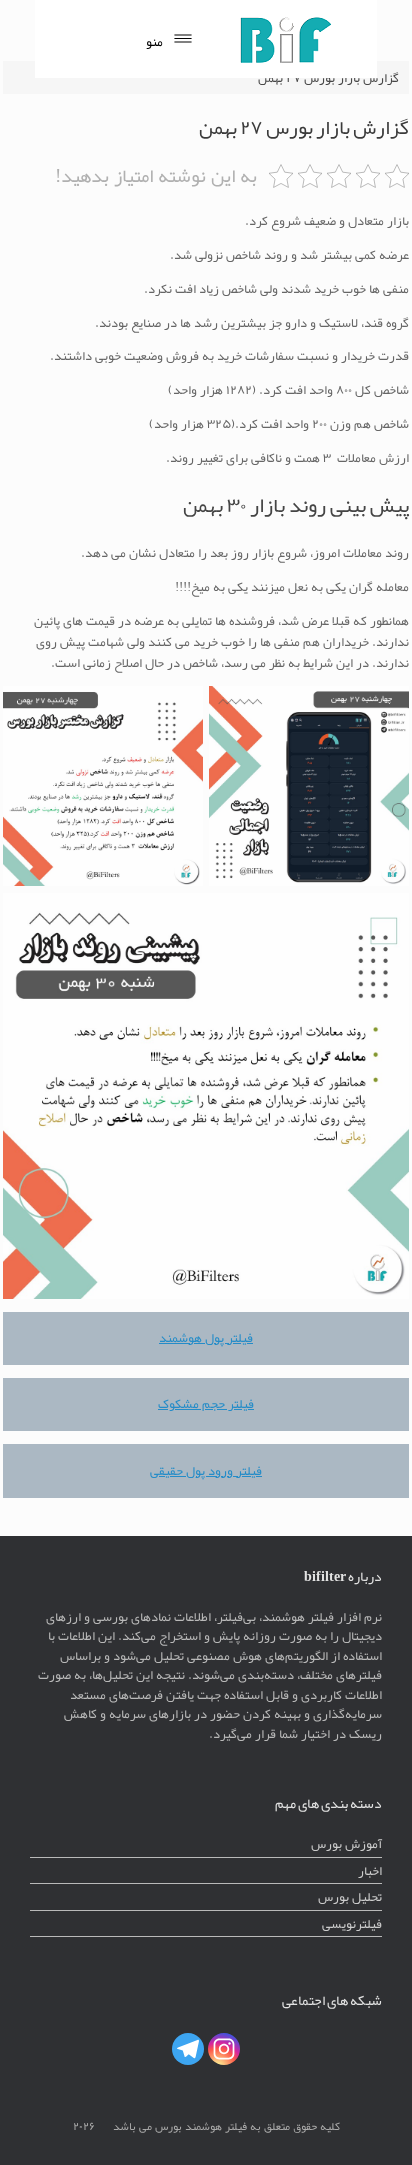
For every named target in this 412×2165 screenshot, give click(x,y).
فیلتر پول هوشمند (206, 1337)
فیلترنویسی (352, 1923)
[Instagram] (224, 2049)
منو (154, 41)
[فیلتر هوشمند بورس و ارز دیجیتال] (285, 39)
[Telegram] (188, 2049)
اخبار (370, 1870)
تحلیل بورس (350, 1896)
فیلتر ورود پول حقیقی (206, 1470)
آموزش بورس (346, 1843)
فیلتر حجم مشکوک (206, 1403)
